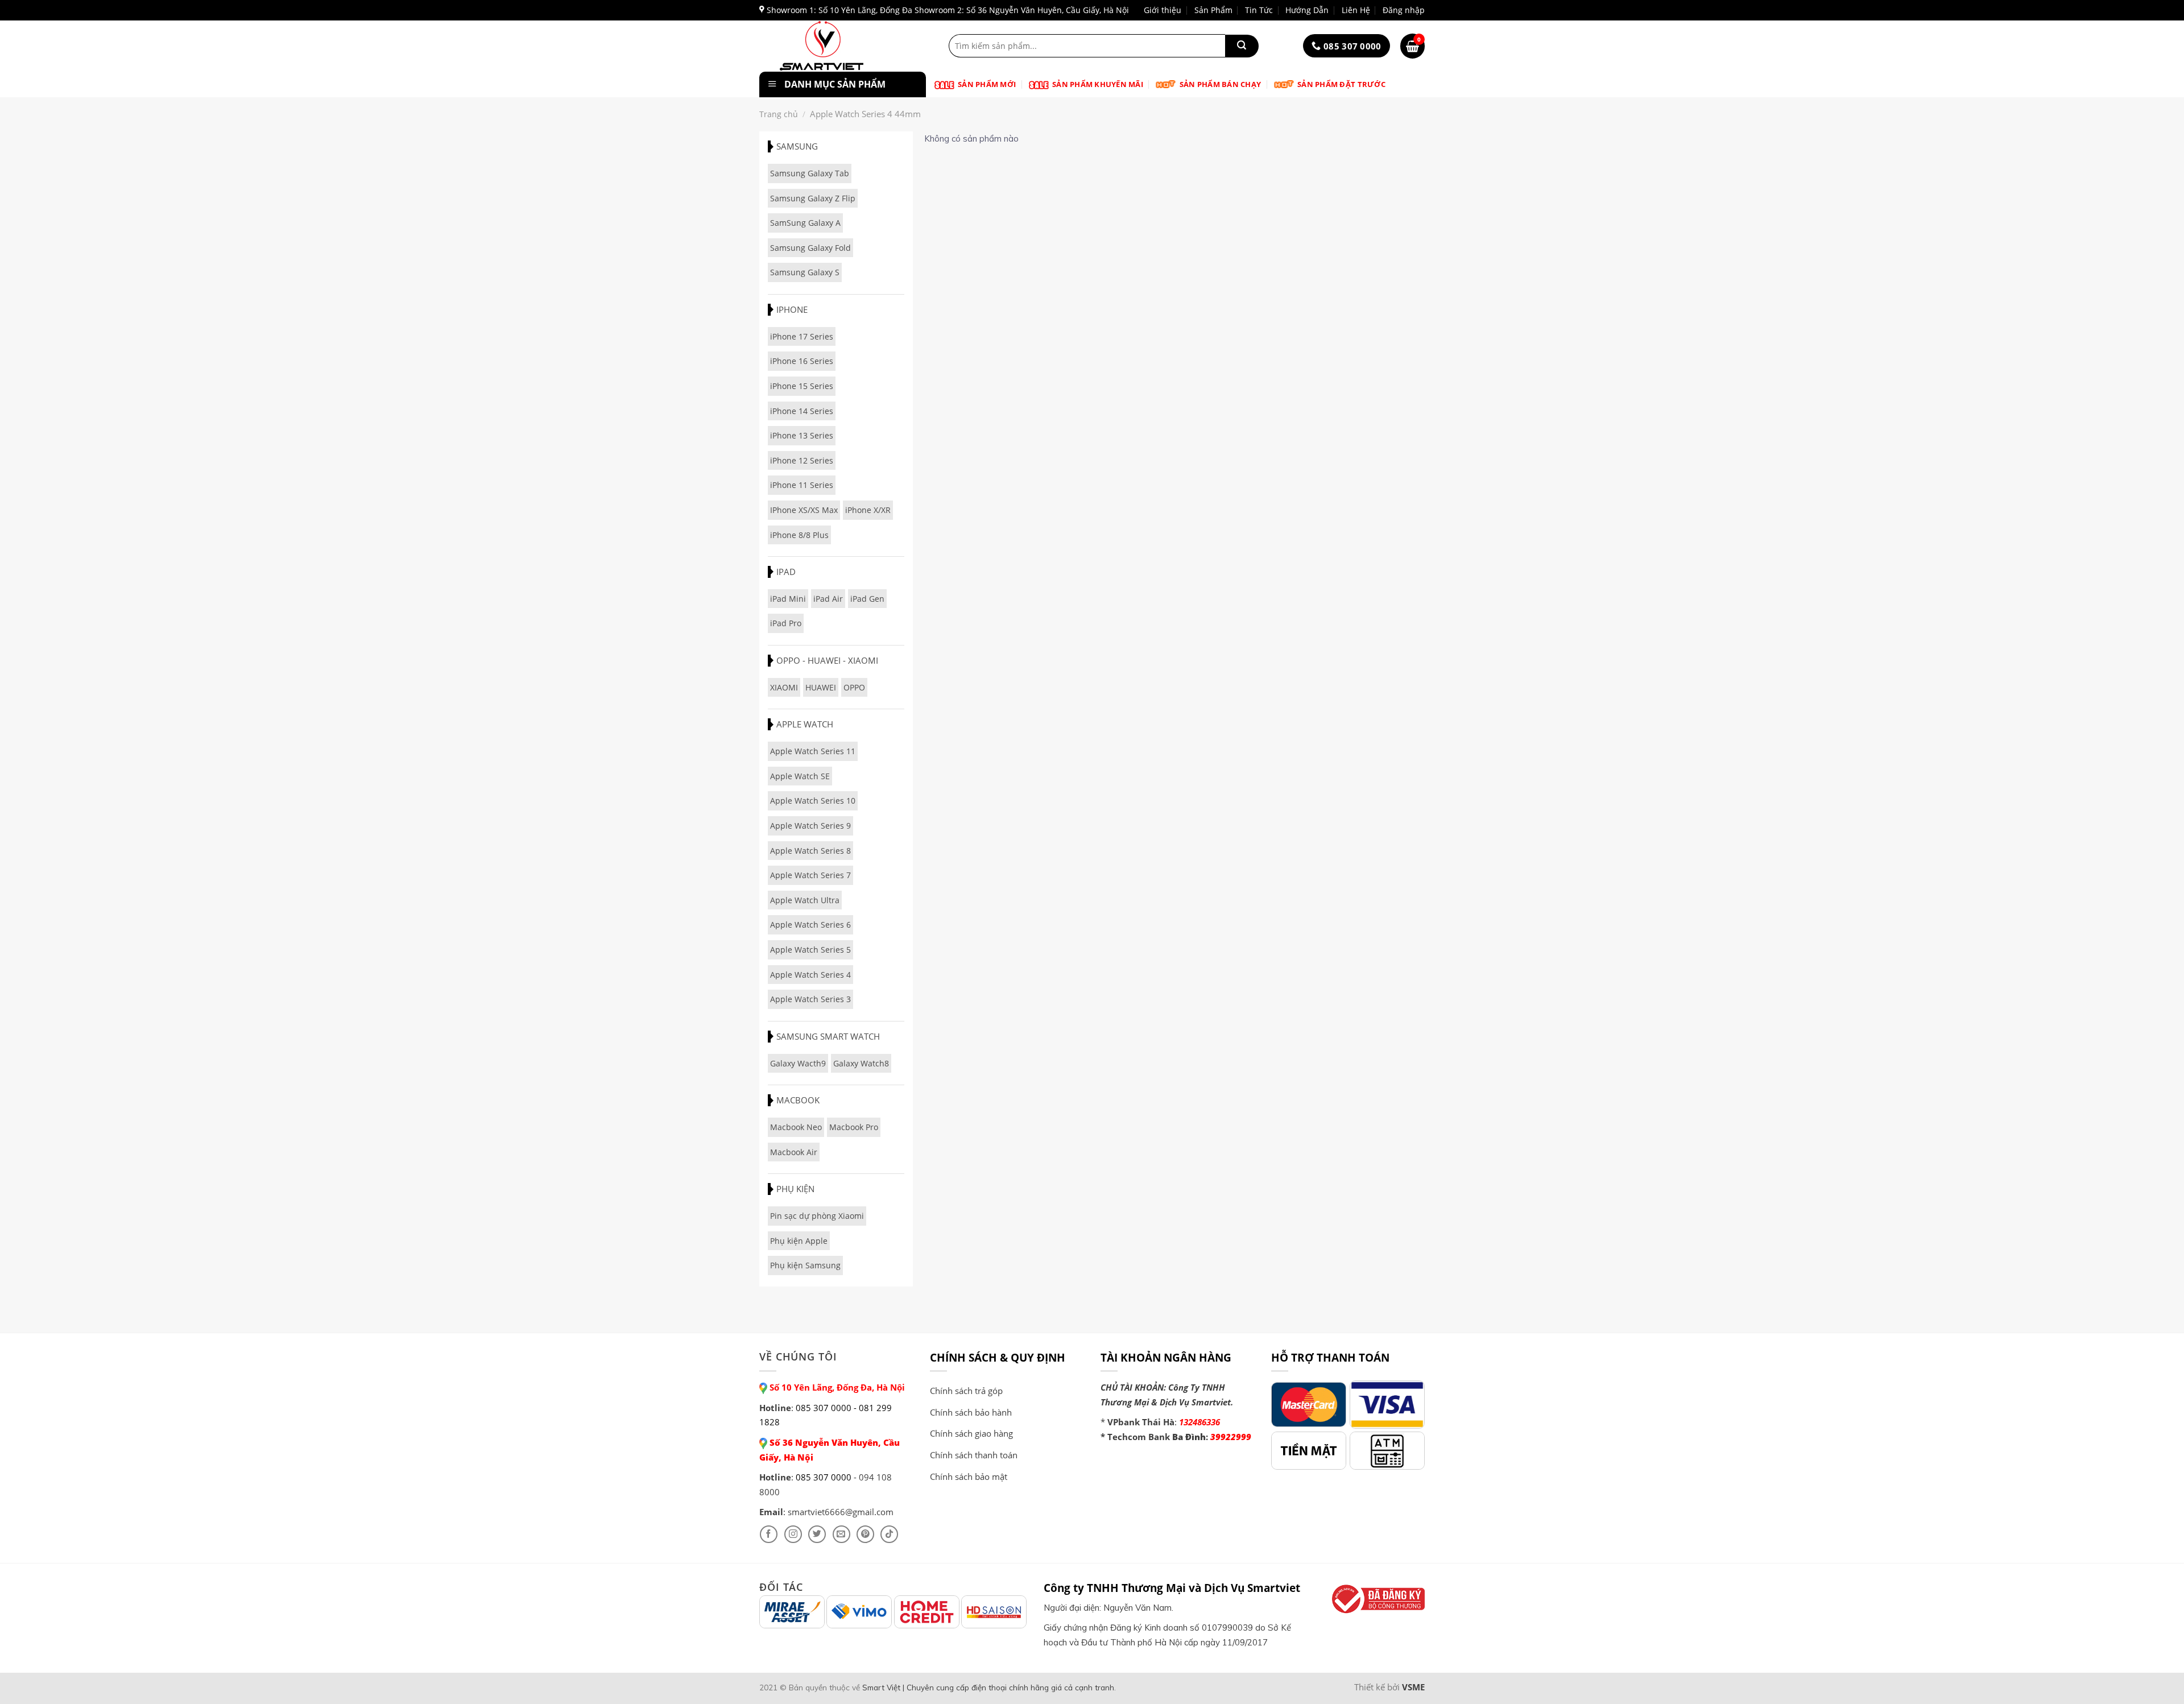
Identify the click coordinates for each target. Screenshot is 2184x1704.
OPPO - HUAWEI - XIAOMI (827, 660)
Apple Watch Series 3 (810, 999)
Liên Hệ (1356, 10)
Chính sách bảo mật (969, 1476)
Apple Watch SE (800, 776)
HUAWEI (821, 687)
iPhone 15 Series (802, 386)
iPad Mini (788, 599)
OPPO (854, 687)
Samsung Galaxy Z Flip (813, 198)
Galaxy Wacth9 (798, 1063)
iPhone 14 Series (802, 411)
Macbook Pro (854, 1127)
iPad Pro (786, 623)
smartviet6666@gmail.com (841, 1512)
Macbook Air (794, 1152)
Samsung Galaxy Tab (810, 173)
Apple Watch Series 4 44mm (865, 114)
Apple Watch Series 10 (813, 801)
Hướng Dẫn (1307, 10)
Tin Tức (1259, 10)
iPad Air (828, 599)
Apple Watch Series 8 (810, 851)
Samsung (797, 146)
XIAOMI (784, 687)
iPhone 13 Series (802, 435)
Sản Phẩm (1213, 10)
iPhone (792, 309)
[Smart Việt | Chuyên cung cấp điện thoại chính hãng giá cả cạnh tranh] (840, 46)
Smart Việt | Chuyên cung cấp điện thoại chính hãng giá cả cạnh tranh (988, 1687)
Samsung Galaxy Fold (810, 248)
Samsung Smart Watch (828, 1036)
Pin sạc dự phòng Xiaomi (817, 1216)
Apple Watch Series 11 (813, 751)
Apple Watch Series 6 (810, 925)
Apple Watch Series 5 (810, 950)
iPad (786, 572)
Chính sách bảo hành (971, 1412)
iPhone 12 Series (802, 460)
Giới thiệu (1163, 10)
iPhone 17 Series (802, 336)
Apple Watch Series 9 (810, 826)
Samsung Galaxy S (805, 272)
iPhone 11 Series (802, 485)
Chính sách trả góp (966, 1391)
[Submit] (1242, 46)
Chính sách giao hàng (971, 1433)
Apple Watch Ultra (805, 900)
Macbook (798, 1100)
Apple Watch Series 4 (810, 975)
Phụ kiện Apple (799, 1241)
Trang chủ (779, 114)
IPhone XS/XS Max (804, 510)
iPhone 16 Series (802, 361)
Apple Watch (805, 724)
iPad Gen (867, 599)
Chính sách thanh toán (974, 1455)
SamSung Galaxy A (805, 223)
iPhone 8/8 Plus (799, 535)
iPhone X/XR (868, 510)
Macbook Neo (796, 1127)
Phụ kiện (795, 1189)
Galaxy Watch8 (861, 1063)
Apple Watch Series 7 (810, 875)
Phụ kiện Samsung (805, 1265)
